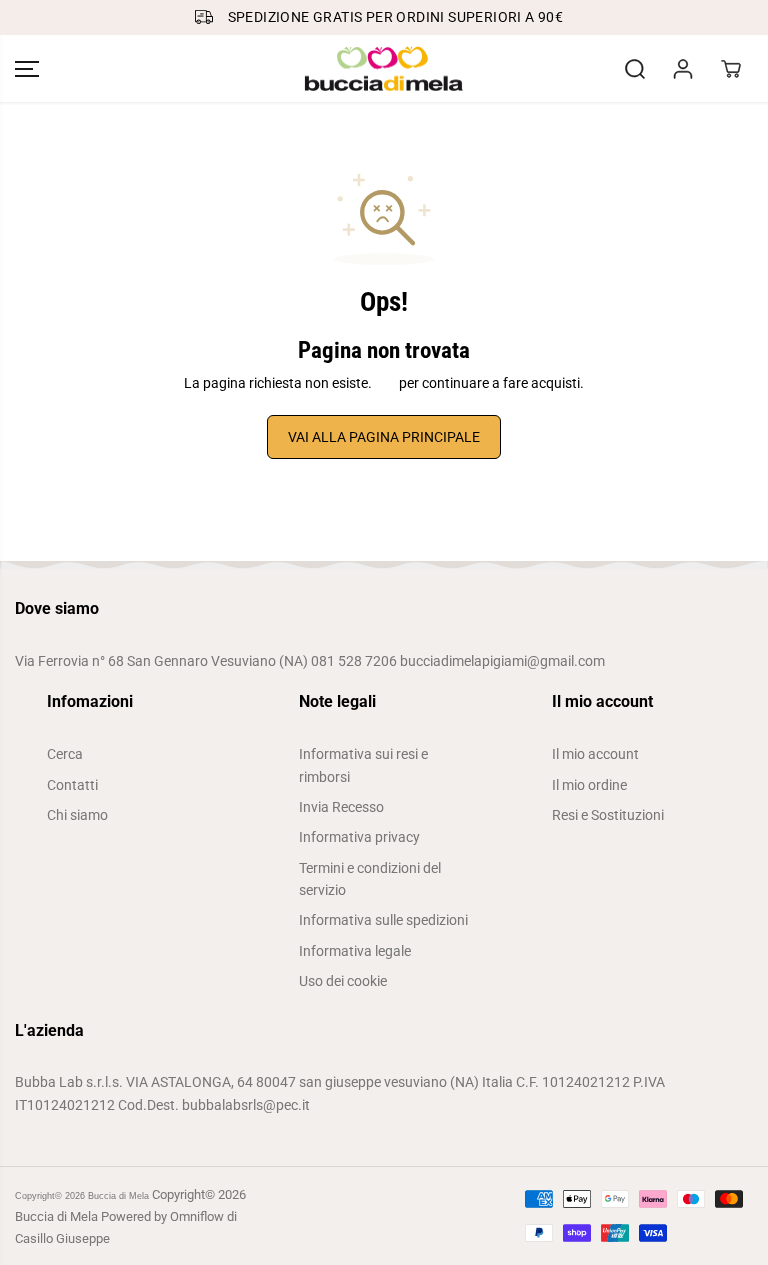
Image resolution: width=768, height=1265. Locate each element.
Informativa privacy (359, 837)
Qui (385, 383)
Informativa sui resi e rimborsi (363, 765)
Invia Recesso (341, 807)
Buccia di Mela (118, 1196)
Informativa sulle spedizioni (383, 920)
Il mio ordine (589, 785)
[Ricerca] (635, 69)
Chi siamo (77, 815)
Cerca (65, 754)
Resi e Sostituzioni (608, 815)
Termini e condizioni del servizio (370, 879)
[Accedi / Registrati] (683, 69)
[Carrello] (731, 69)
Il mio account (595, 754)
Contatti (72, 785)
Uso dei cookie (343, 981)
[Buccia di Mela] (384, 69)
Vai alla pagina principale (384, 437)
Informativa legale (355, 951)
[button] (27, 69)
